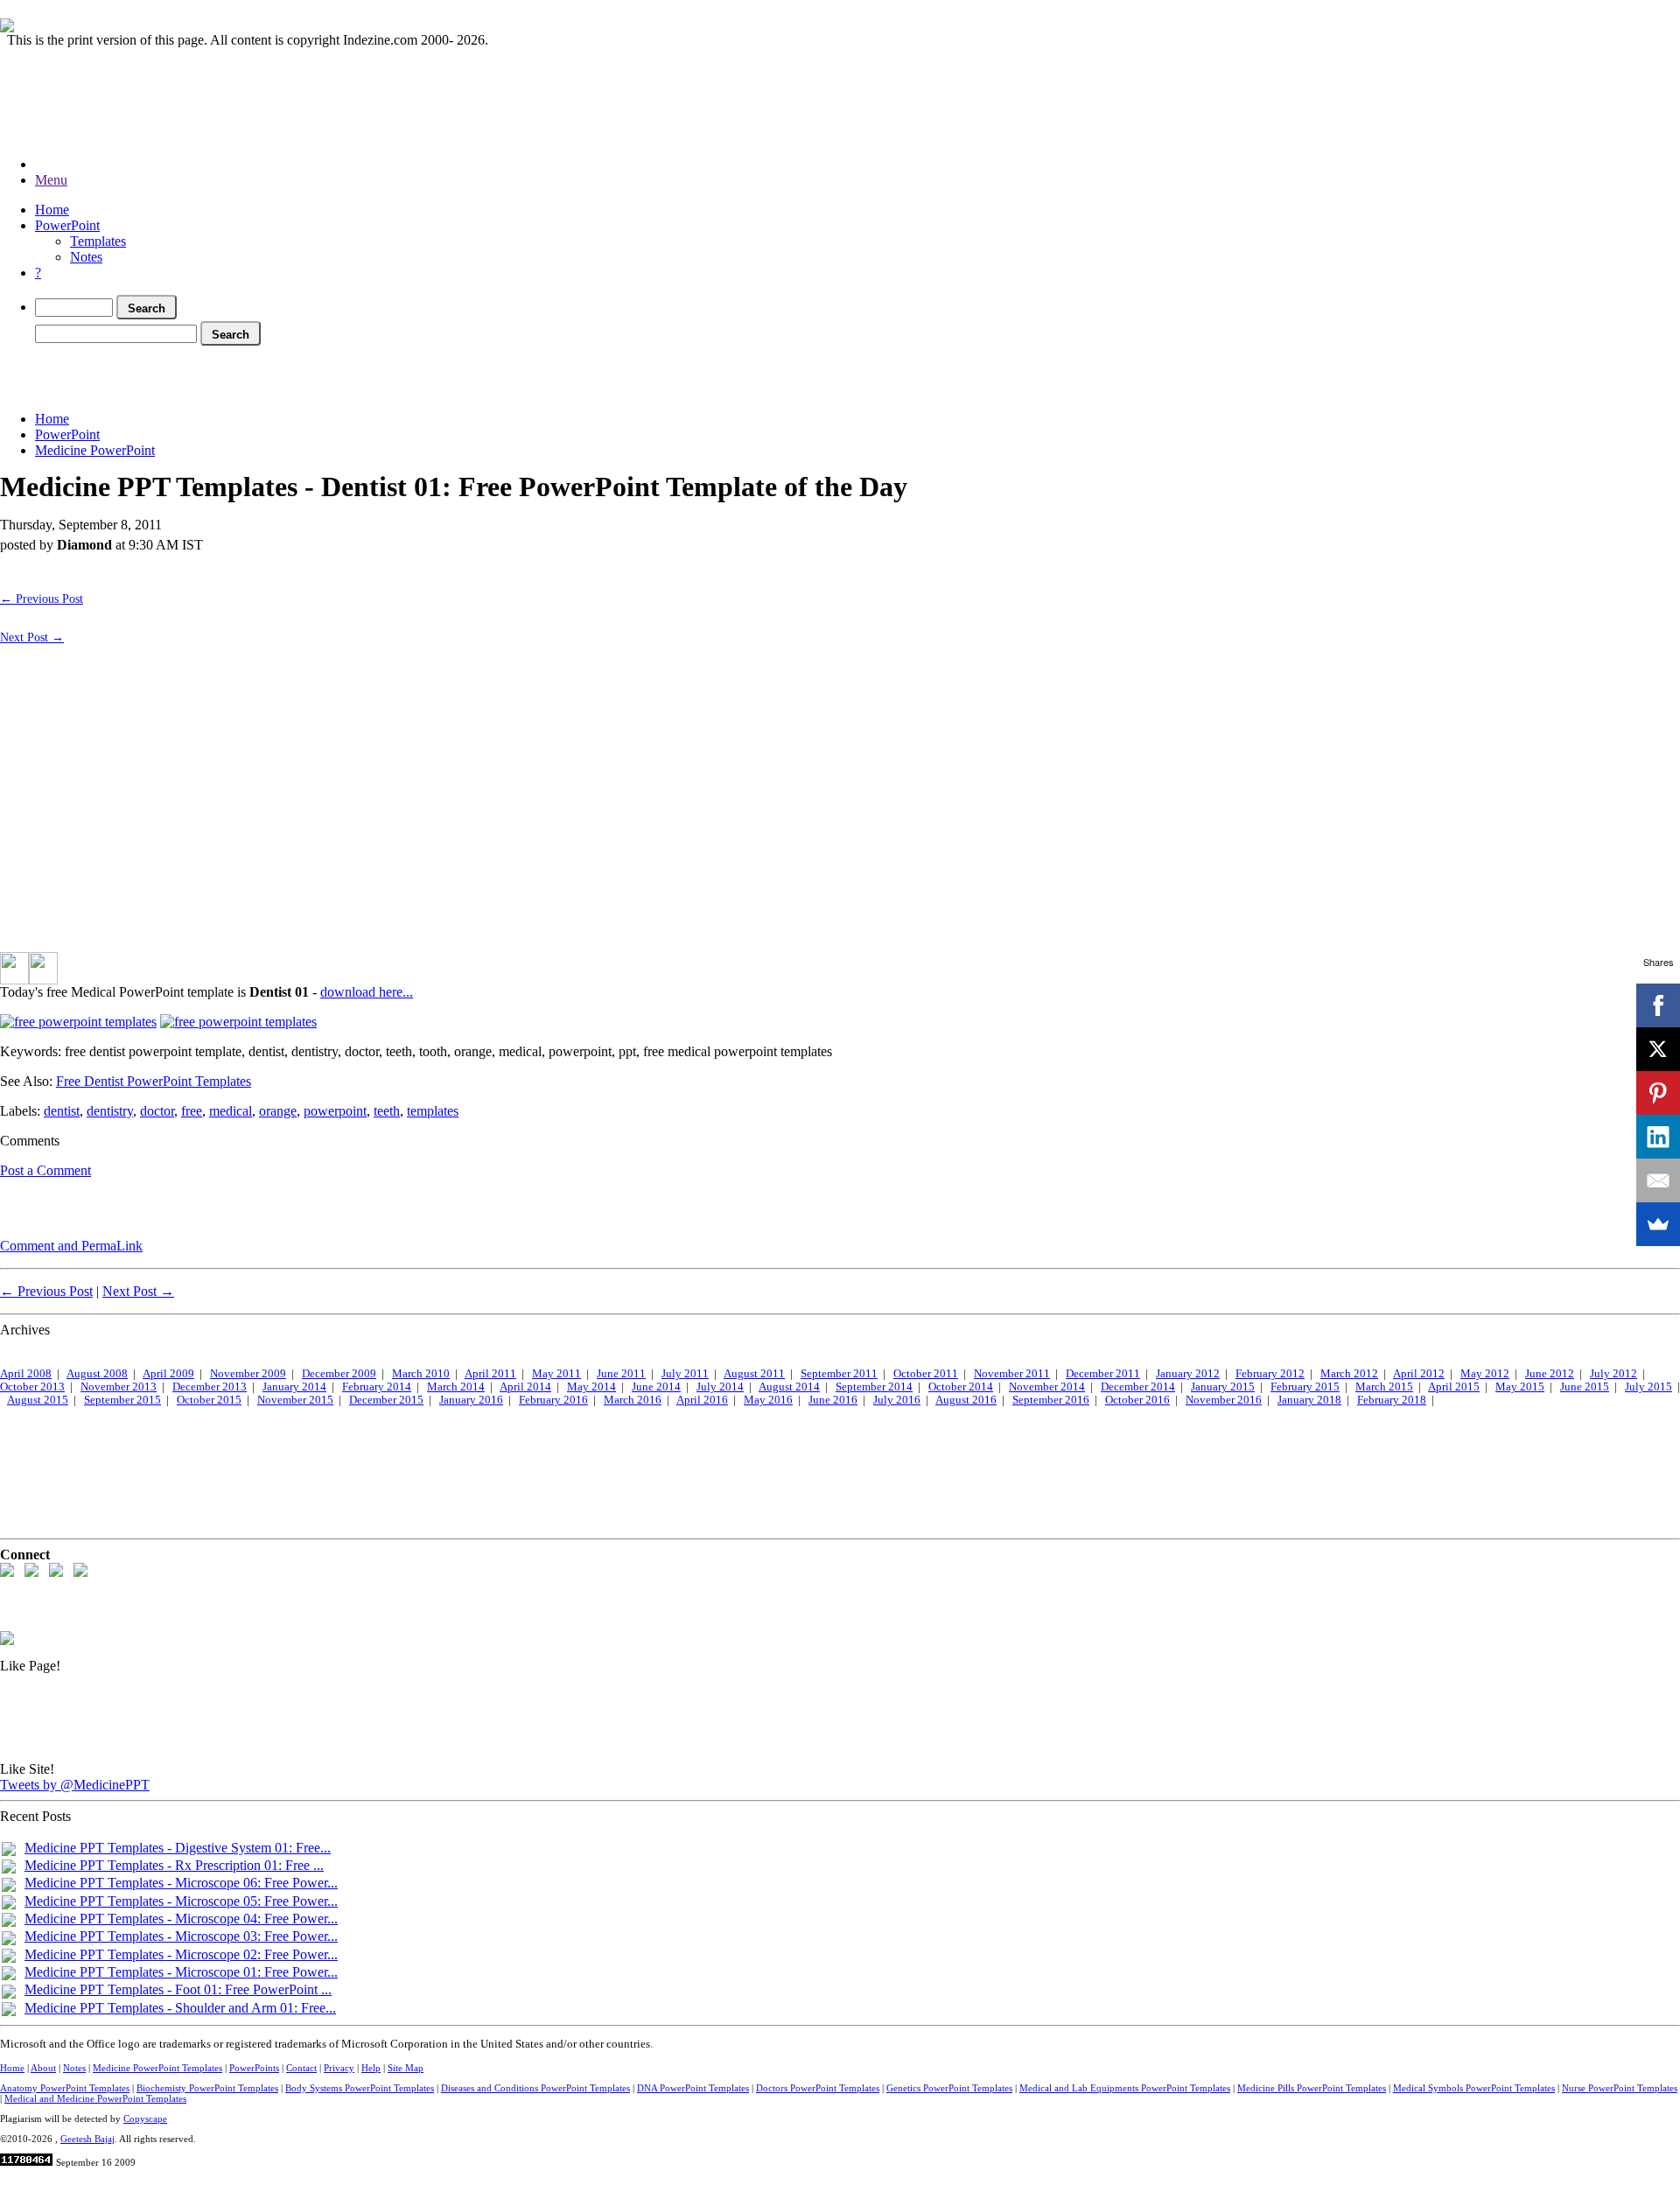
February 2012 (1270, 1374)
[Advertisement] (318, 375)
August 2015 (38, 1400)
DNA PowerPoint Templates (693, 2088)
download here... (367, 992)
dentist (62, 1111)
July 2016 (897, 1400)
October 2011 (926, 1374)
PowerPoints (254, 2068)
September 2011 (839, 1374)
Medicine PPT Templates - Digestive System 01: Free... (178, 1848)
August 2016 (966, 1400)
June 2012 (1550, 1374)
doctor (157, 1111)
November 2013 (119, 1387)
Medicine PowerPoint (95, 450)
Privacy (339, 2068)
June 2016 (833, 1400)
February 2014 (377, 1387)
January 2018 (1309, 1400)
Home (52, 210)
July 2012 (1613, 1374)
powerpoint (335, 1111)
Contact (301, 2068)
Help (371, 2068)
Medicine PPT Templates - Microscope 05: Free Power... (181, 1901)
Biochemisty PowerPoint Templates (207, 2088)
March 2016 (633, 1400)
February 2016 (553, 1400)
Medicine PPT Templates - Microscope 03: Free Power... (181, 1936)
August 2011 (754, 1374)
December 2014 (1138, 1387)
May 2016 (768, 1400)
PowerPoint (67, 225)
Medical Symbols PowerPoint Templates (1474, 2088)
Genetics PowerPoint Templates (949, 2088)
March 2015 (1384, 1387)
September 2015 (122, 1400)
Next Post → (32, 637)
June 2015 (1585, 1387)
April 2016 (702, 1400)
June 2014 (656, 1387)
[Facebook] (1658, 1005)
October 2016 (1137, 1400)
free (192, 1111)
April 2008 (26, 1374)
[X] (1658, 1049)
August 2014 (789, 1387)
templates (433, 1111)
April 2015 (1454, 1387)
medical (231, 1111)
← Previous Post (42, 599)
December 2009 (339, 1374)
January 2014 (294, 1387)
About (43, 2068)
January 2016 (471, 1400)
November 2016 (1224, 1400)
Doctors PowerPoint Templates (818, 2088)
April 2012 (1419, 1374)
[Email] (1658, 1180)
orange (278, 1111)
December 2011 (1103, 1374)
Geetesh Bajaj (87, 2139)
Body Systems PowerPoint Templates (360, 2088)
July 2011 (685, 1374)
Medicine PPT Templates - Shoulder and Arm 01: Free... (180, 2008)
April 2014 (525, 1387)
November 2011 (1012, 1374)
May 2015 (1520, 1387)
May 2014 (591, 1387)
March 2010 (421, 1374)
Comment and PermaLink (71, 1246)
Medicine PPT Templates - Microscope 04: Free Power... (181, 1919)
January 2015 (1223, 1387)
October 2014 (961, 1387)
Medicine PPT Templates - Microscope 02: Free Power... (181, 1954)
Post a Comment (45, 1170)
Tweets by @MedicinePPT (75, 1785)
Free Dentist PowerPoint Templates (154, 1081)
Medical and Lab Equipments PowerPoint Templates (1125, 2088)
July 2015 (1648, 1387)
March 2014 (456, 1387)
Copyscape (145, 2118)
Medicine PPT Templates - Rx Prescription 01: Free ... (174, 1865)
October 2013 (32, 1387)
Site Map (406, 2068)
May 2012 (1485, 1374)
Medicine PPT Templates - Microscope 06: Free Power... (181, 1883)
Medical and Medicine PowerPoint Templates (95, 2098)
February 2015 (1305, 1387)
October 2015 (209, 1400)
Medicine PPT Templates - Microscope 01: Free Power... (181, 1972)
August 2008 (97, 1374)
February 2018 (1392, 1400)
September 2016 (1051, 1400)
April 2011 (490, 1374)
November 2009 (248, 1374)
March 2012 (1349, 1374)
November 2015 (295, 1400)
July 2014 (720, 1387)
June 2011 (621, 1374)
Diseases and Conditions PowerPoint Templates (535, 2088)
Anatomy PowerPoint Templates (65, 2088)
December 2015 (386, 1400)
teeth (387, 1111)
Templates (98, 241)
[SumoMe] (1658, 1224)
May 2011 (556, 1374)
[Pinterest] (1658, 1093)
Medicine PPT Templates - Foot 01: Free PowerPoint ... (178, 1989)
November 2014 (1047, 1387)
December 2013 (210, 1387)
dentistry (110, 1111)
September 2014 (874, 1387)
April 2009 (168, 1374)
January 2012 (1188, 1374)
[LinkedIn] (1658, 1137)
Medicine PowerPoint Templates (157, 2068)
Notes (86, 257)
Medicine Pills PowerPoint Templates (1312, 2088)
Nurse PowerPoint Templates (1620, 2088)
